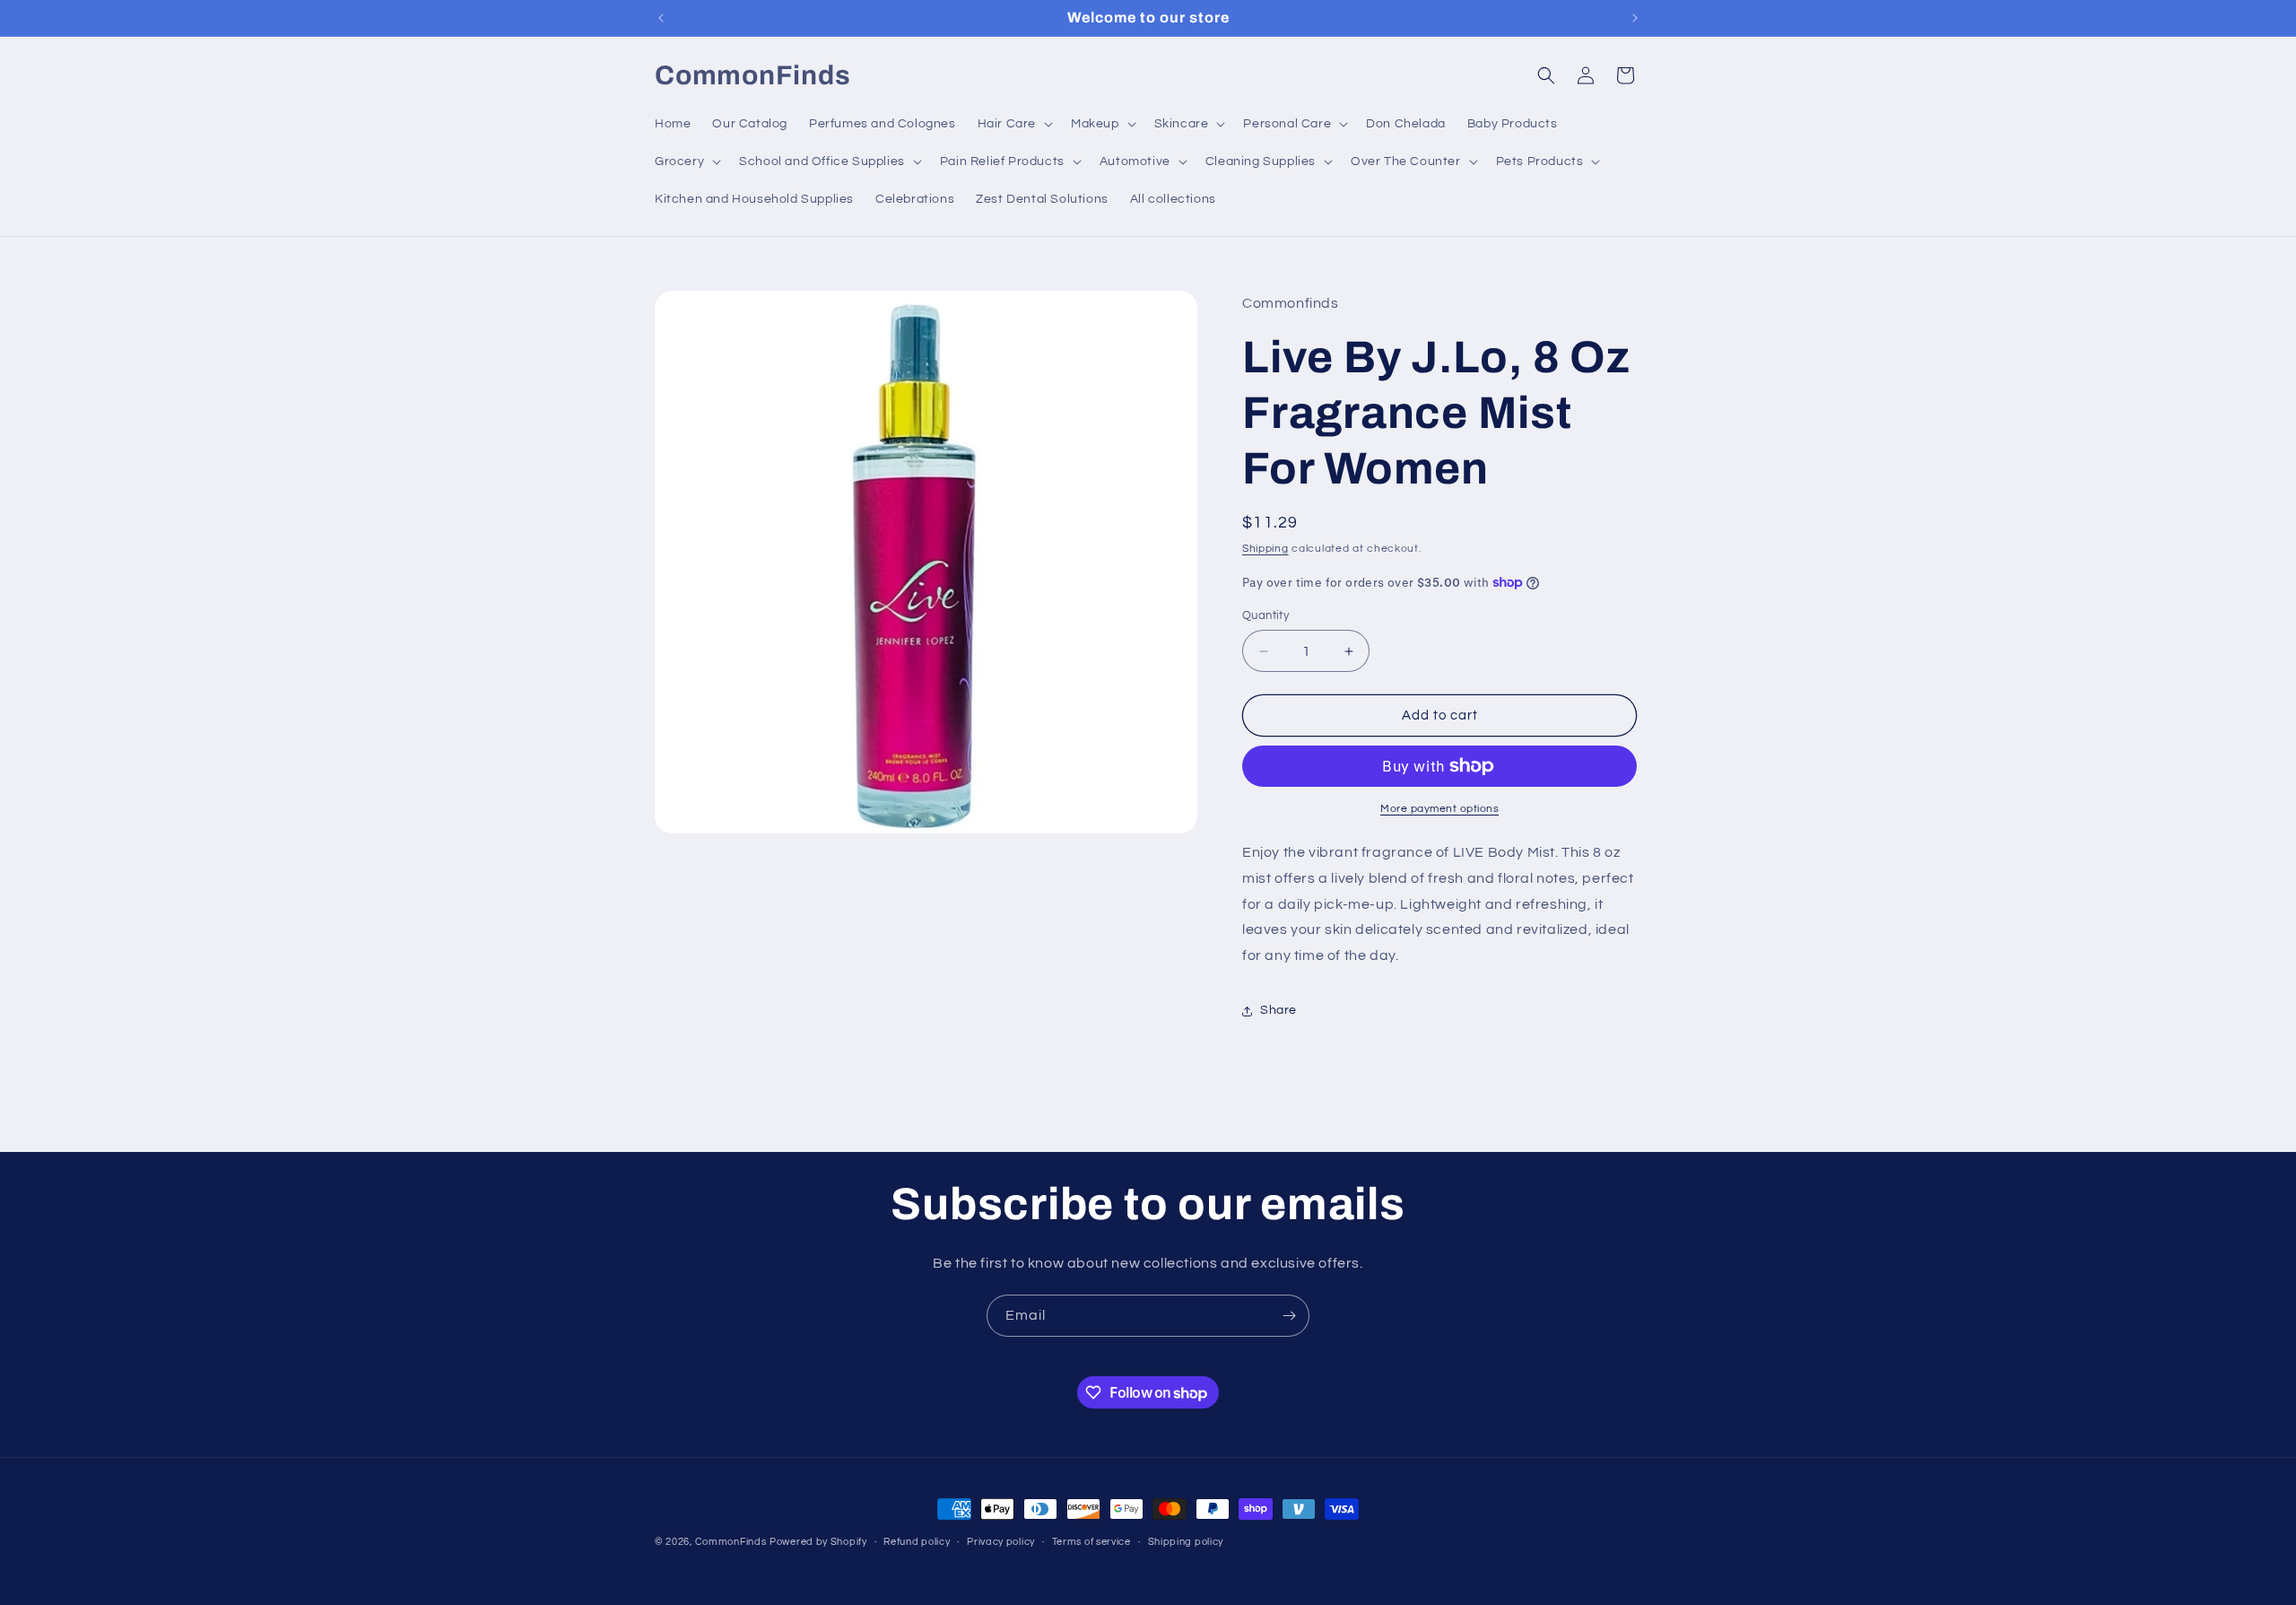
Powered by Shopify (818, 1542)
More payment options (1439, 809)
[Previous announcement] (661, 18)
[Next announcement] (1635, 18)
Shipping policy (1186, 1542)
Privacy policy (1001, 1542)
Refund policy (917, 1542)
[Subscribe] (1289, 1316)
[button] (1013, 124)
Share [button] (1278, 1010)
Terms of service (1091, 1542)
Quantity (1265, 615)
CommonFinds (731, 1542)
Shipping (1265, 549)
